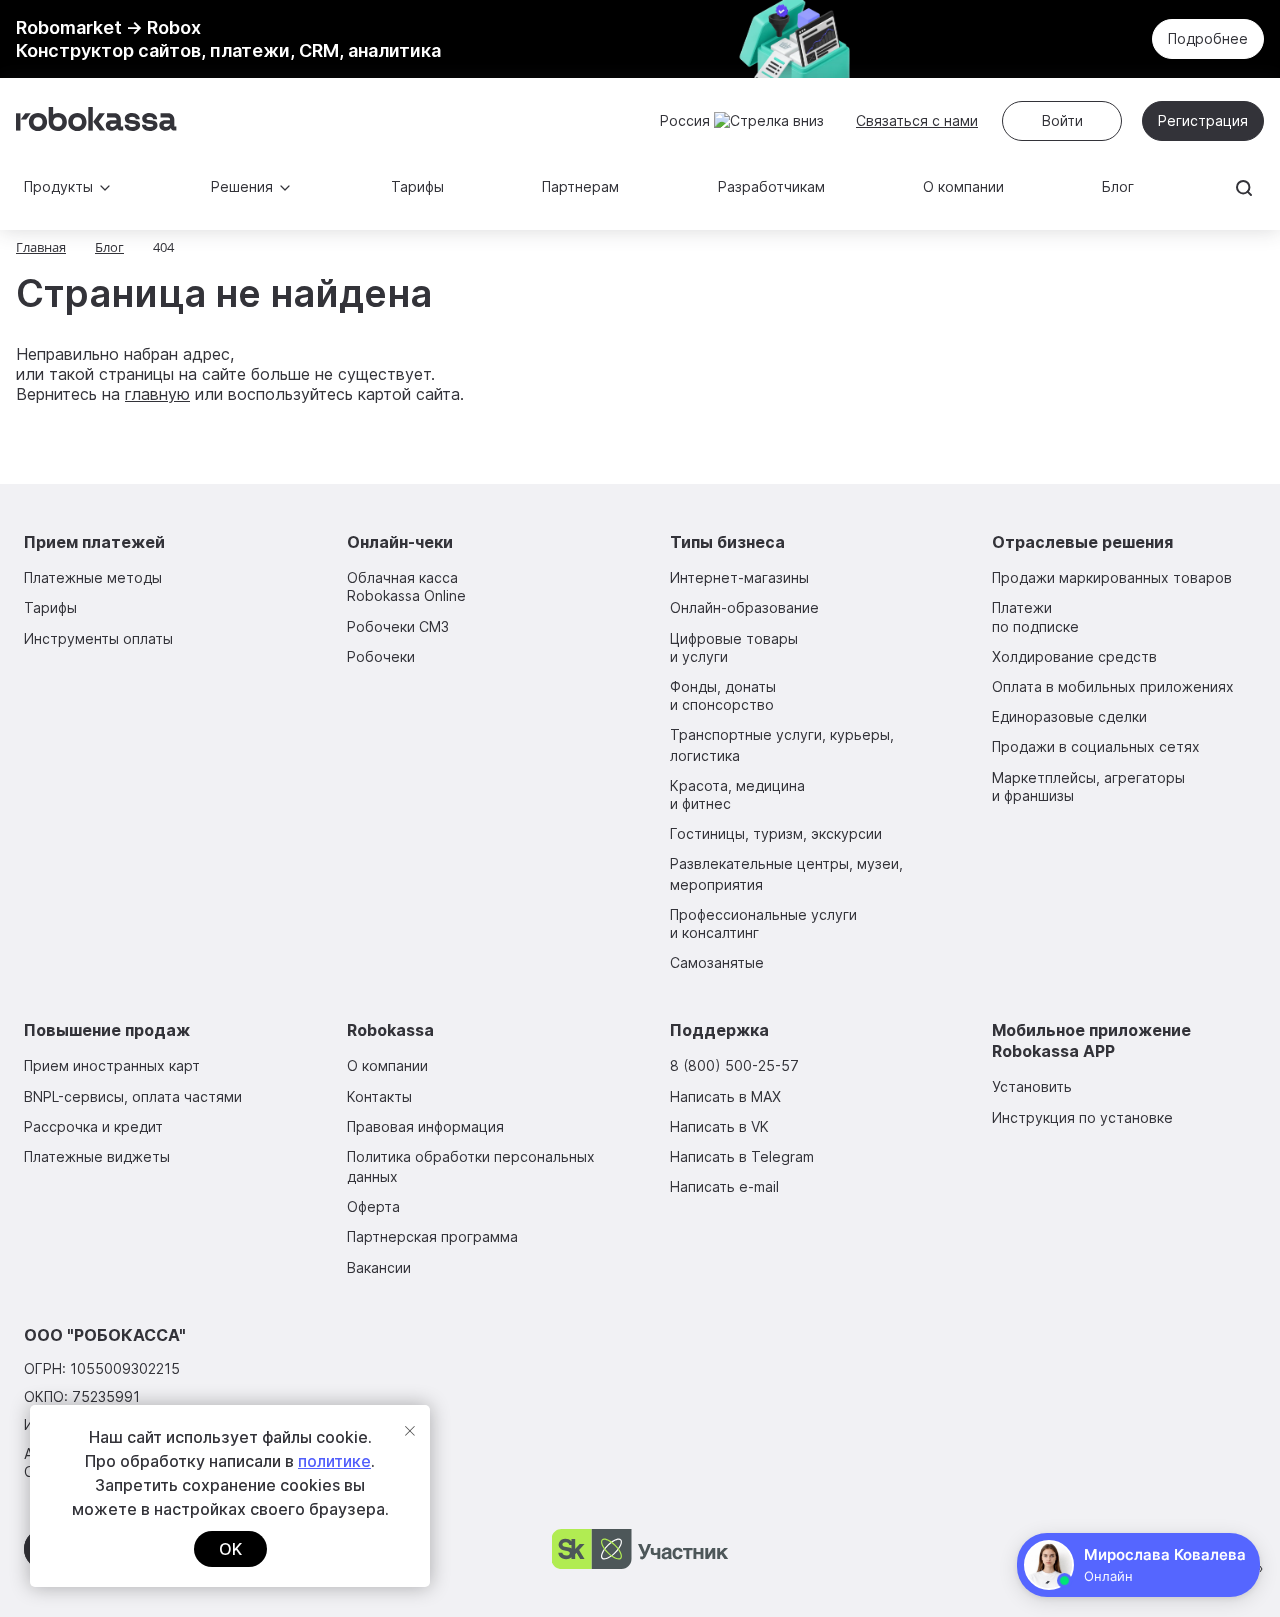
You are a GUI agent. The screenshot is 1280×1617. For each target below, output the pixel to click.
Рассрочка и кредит (93, 1126)
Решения (242, 186)
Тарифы (417, 186)
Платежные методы (93, 577)
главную (157, 394)
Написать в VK (719, 1126)
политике (334, 1461)
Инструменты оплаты (98, 638)
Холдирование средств (1074, 656)
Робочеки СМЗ (398, 626)
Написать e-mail (724, 1186)
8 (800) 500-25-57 (734, 1065)
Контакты (379, 1096)
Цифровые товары (734, 647)
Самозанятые (717, 962)
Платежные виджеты (97, 1156)
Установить (1032, 1086)
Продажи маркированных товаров (1112, 577)
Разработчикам (771, 186)
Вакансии (379, 1267)
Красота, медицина (737, 794)
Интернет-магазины (739, 577)
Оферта (373, 1206)
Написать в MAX (725, 1096)
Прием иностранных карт (112, 1065)
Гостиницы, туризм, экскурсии (776, 833)
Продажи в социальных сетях (1096, 746)
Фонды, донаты (723, 695)
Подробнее (1208, 38)
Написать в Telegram (742, 1156)
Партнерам (580, 186)
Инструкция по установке (1082, 1117)
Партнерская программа (432, 1236)
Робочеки (381, 656)
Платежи (1035, 616)
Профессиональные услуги (763, 923)
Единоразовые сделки (1069, 716)
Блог (1118, 186)
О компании (963, 186)
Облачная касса (406, 586)
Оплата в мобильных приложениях (1113, 686)
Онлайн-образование (744, 607)
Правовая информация (425, 1126)
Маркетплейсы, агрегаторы (1088, 786)
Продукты (58, 186)
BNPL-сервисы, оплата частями (133, 1096)
